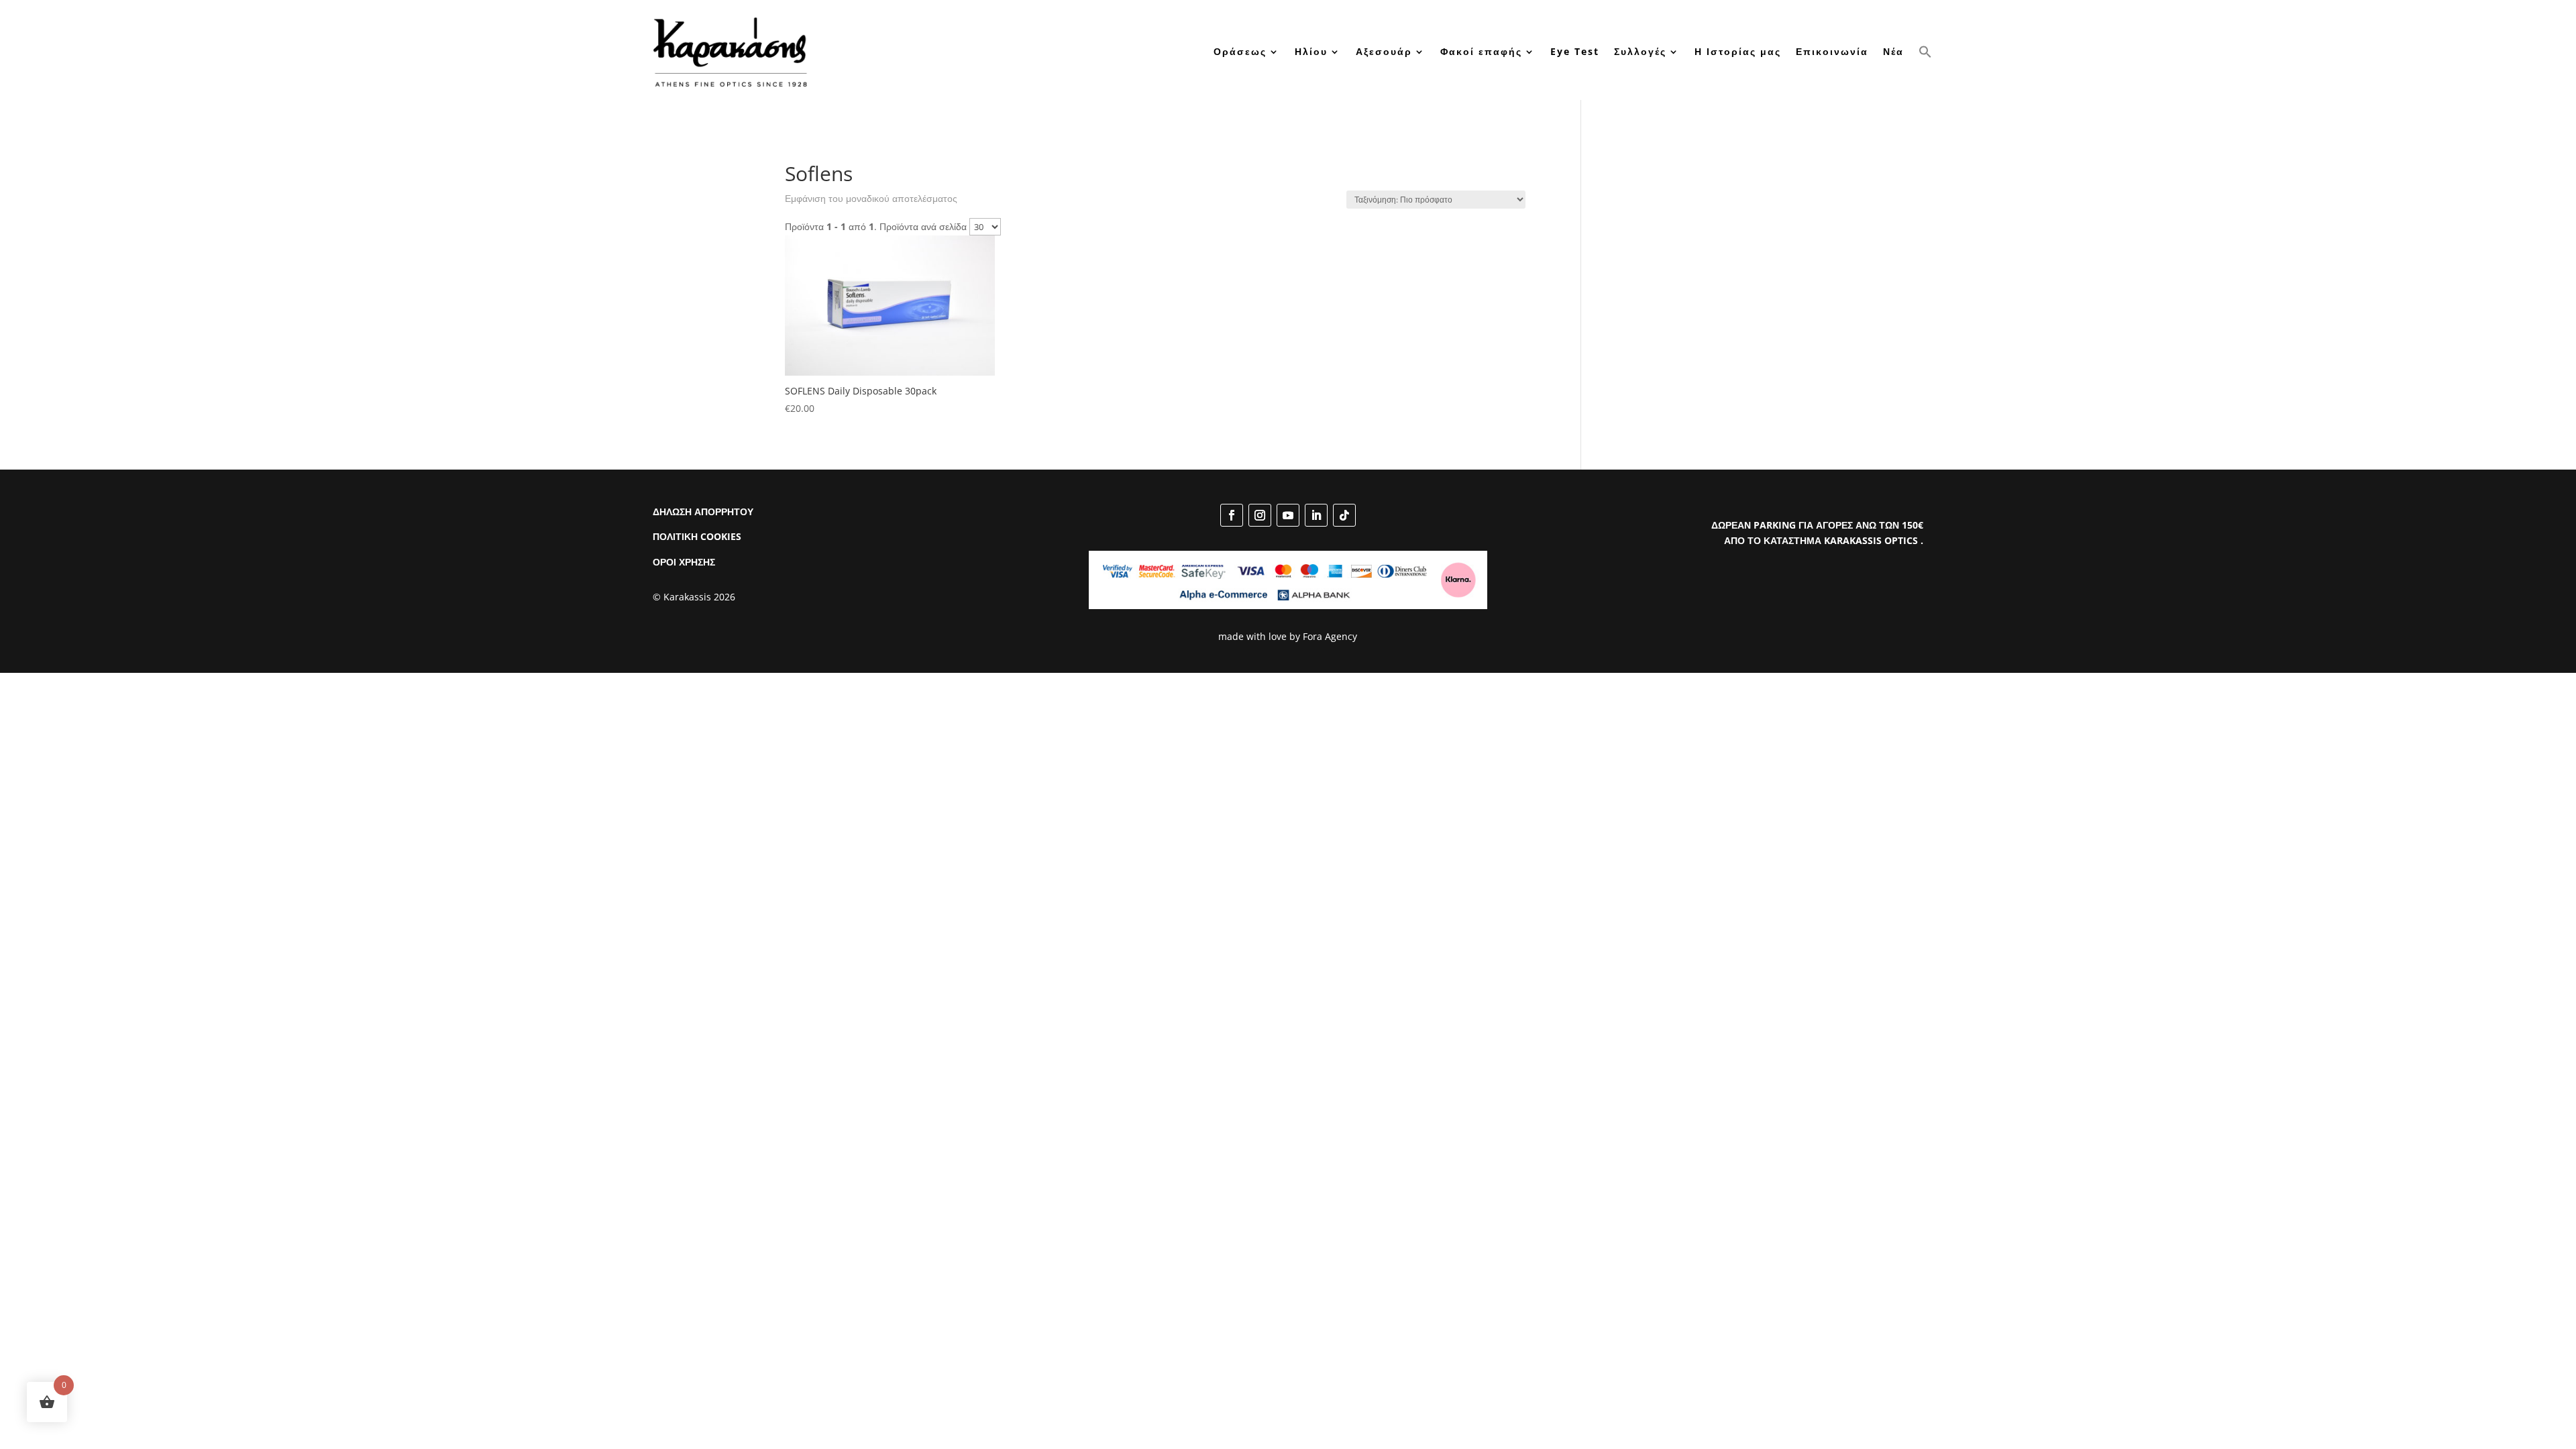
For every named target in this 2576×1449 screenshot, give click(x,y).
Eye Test (1575, 51)
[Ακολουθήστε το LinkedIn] (1316, 515)
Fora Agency (1330, 636)
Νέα (1893, 51)
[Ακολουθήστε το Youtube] (1288, 515)
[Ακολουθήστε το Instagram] (1260, 515)
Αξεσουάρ (1384, 51)
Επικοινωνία (1832, 51)
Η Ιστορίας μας (1738, 51)
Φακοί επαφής (1481, 51)
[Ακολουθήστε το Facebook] (1232, 515)
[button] (1925, 51)
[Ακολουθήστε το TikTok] (1344, 515)
